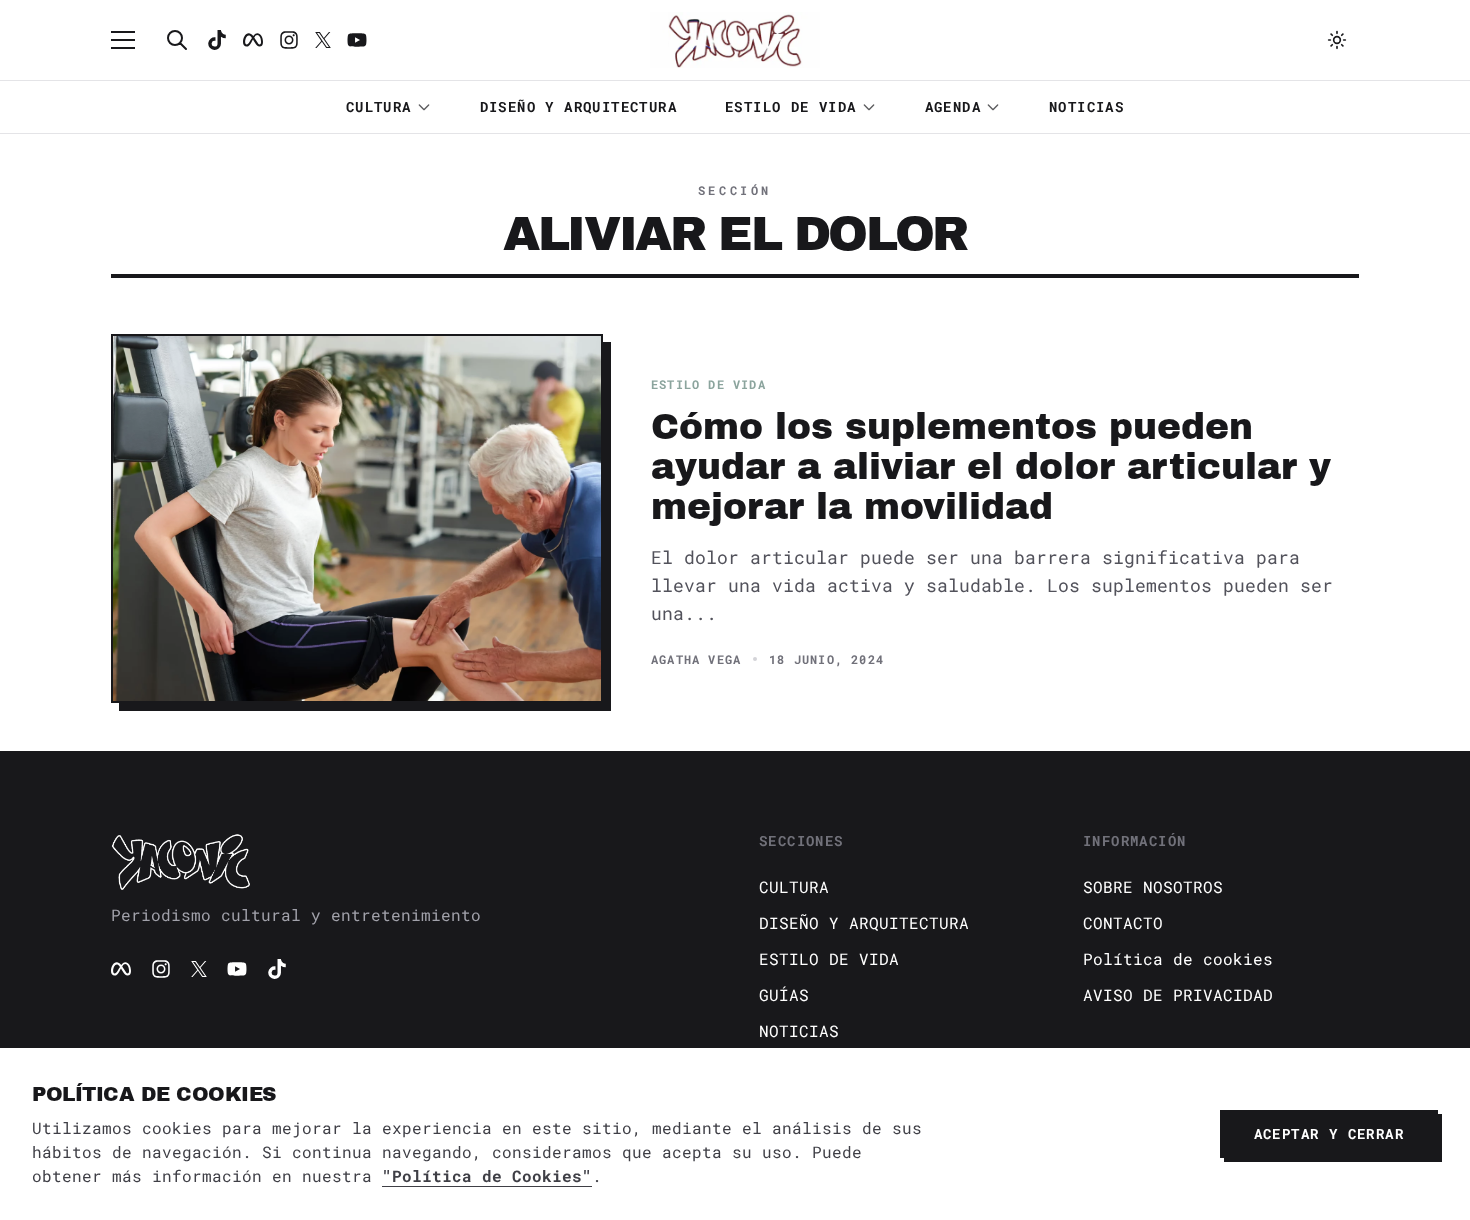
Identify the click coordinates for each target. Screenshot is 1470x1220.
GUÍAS (784, 994)
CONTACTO (1123, 922)
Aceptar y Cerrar (1329, 1133)
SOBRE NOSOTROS (1153, 886)
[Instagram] (289, 40)
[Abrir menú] (133, 40)
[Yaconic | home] (411, 861)
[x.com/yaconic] (323, 40)
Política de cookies (1178, 958)
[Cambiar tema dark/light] (1337, 40)
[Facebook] (253, 40)
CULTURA (379, 106)
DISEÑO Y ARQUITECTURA (578, 106)
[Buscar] (177, 40)
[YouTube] (237, 969)
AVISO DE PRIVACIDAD (1178, 994)
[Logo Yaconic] (735, 40)
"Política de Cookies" (487, 1175)
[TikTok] (217, 40)
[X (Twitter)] (199, 969)
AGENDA (953, 106)
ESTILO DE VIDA (791, 106)
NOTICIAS (1086, 106)
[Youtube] (357, 40)
